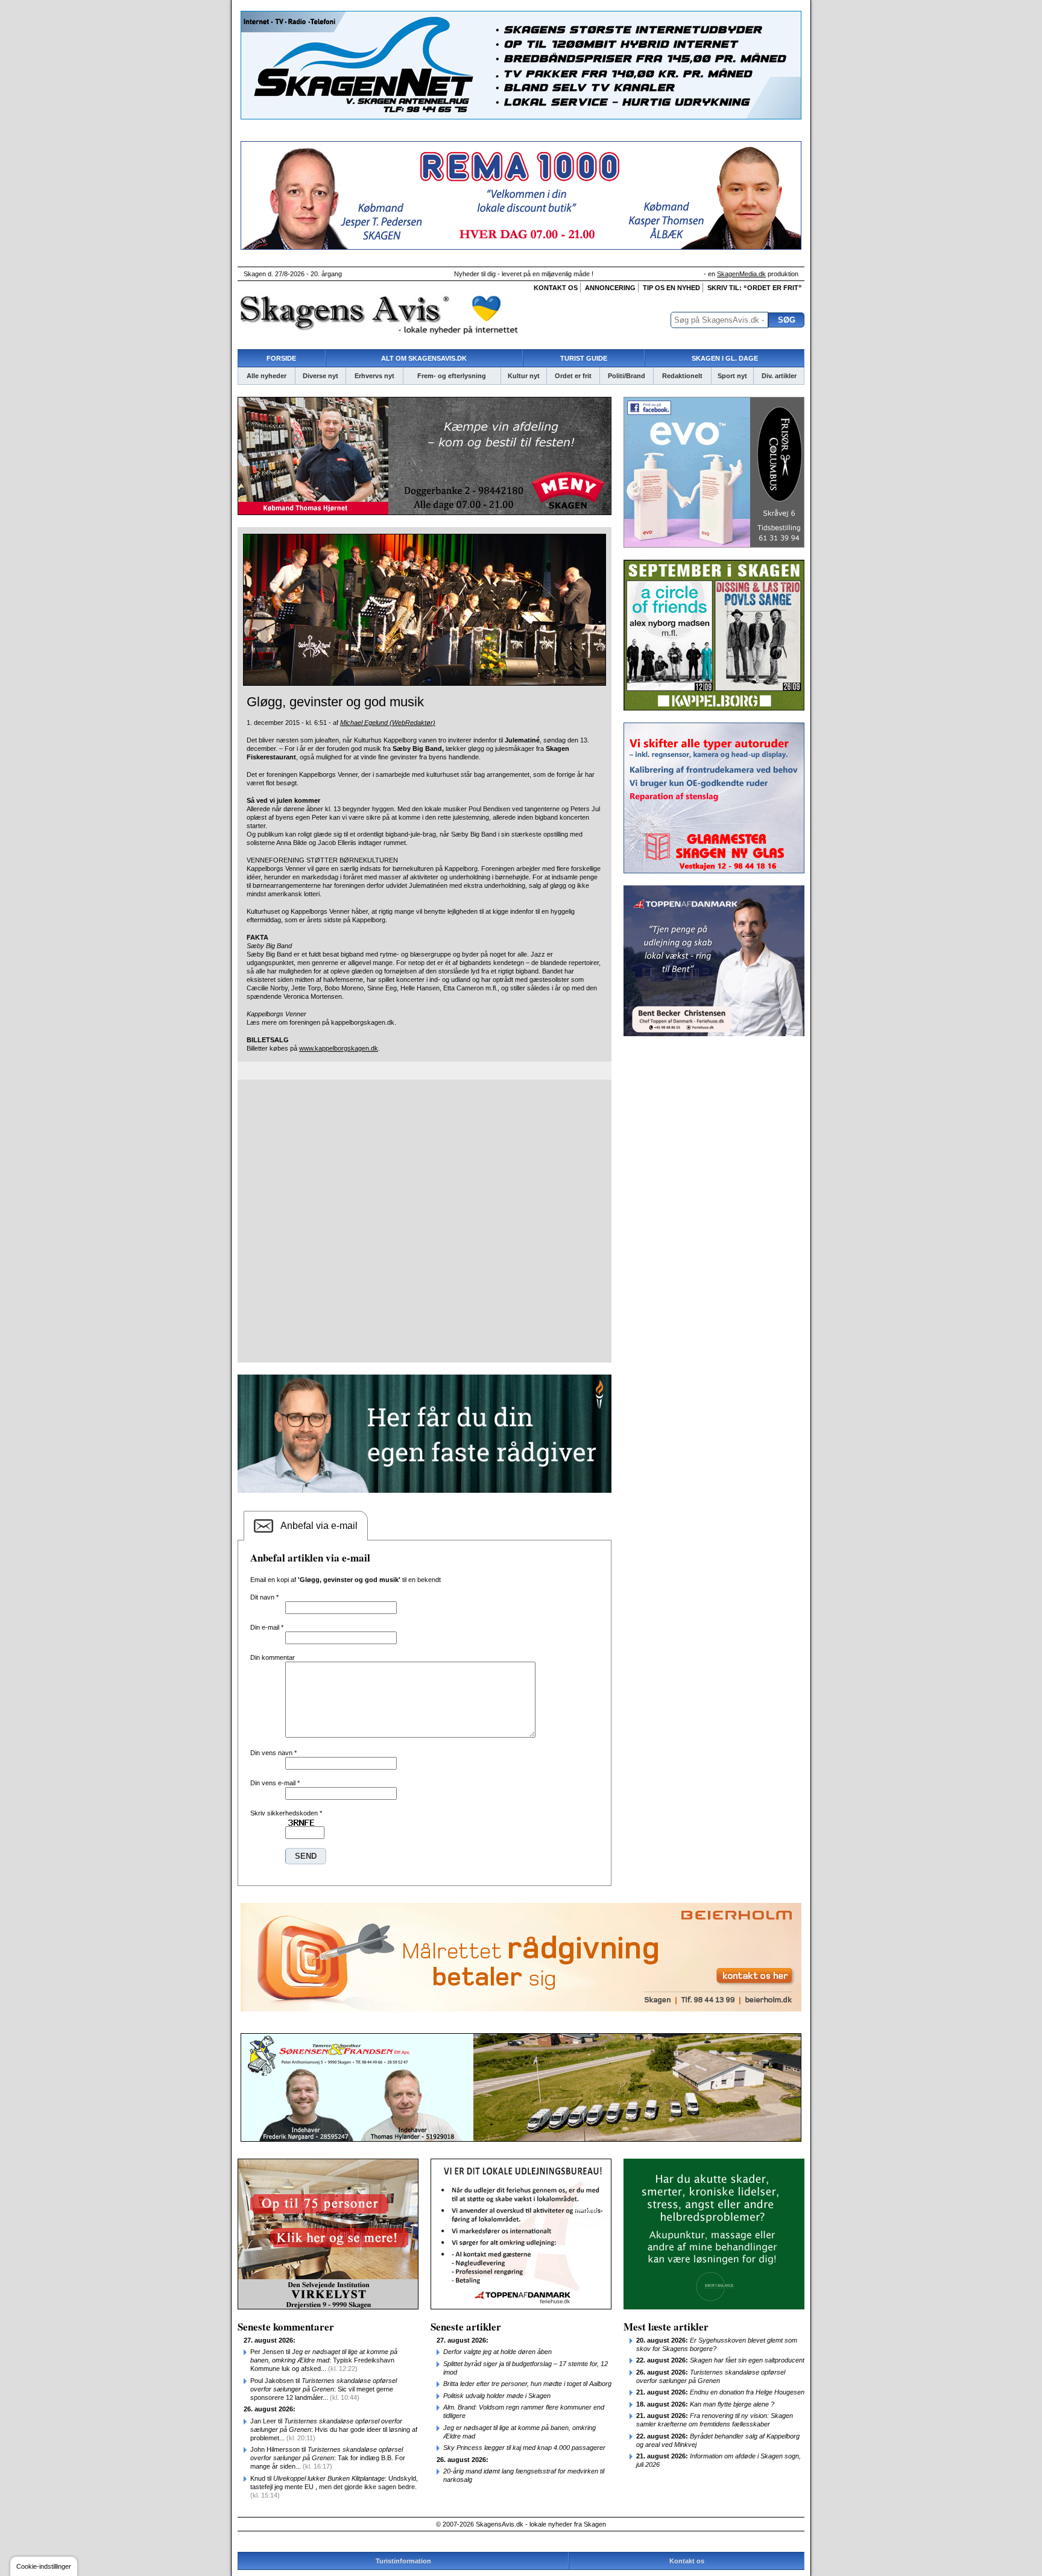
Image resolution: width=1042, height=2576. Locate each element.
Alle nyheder (267, 376)
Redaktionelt (682, 376)
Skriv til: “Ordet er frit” (755, 288)
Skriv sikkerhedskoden (286, 1813)
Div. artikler (779, 376)
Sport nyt (732, 376)
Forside (281, 358)
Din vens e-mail (275, 1783)
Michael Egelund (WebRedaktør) (388, 723)
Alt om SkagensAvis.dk (424, 358)
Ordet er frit (573, 376)
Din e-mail (267, 1627)
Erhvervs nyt (374, 376)
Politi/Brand (627, 376)
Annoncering (610, 288)
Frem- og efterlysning (452, 376)
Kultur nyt (524, 376)
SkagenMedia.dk (741, 274)
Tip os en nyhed (671, 288)
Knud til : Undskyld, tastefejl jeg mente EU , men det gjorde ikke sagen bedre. (334, 2487)
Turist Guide (584, 358)
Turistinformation (403, 2561)
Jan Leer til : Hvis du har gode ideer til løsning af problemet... (334, 2429)
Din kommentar (273, 1657)
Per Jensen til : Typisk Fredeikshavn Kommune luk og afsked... (324, 2360)
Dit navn (264, 1597)
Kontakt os (556, 288)
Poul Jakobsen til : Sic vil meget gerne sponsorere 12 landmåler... (324, 2389)
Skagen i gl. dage (725, 358)
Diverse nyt (320, 376)
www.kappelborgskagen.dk (339, 1048)
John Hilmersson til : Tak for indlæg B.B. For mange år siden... (328, 2458)
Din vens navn (273, 1753)
